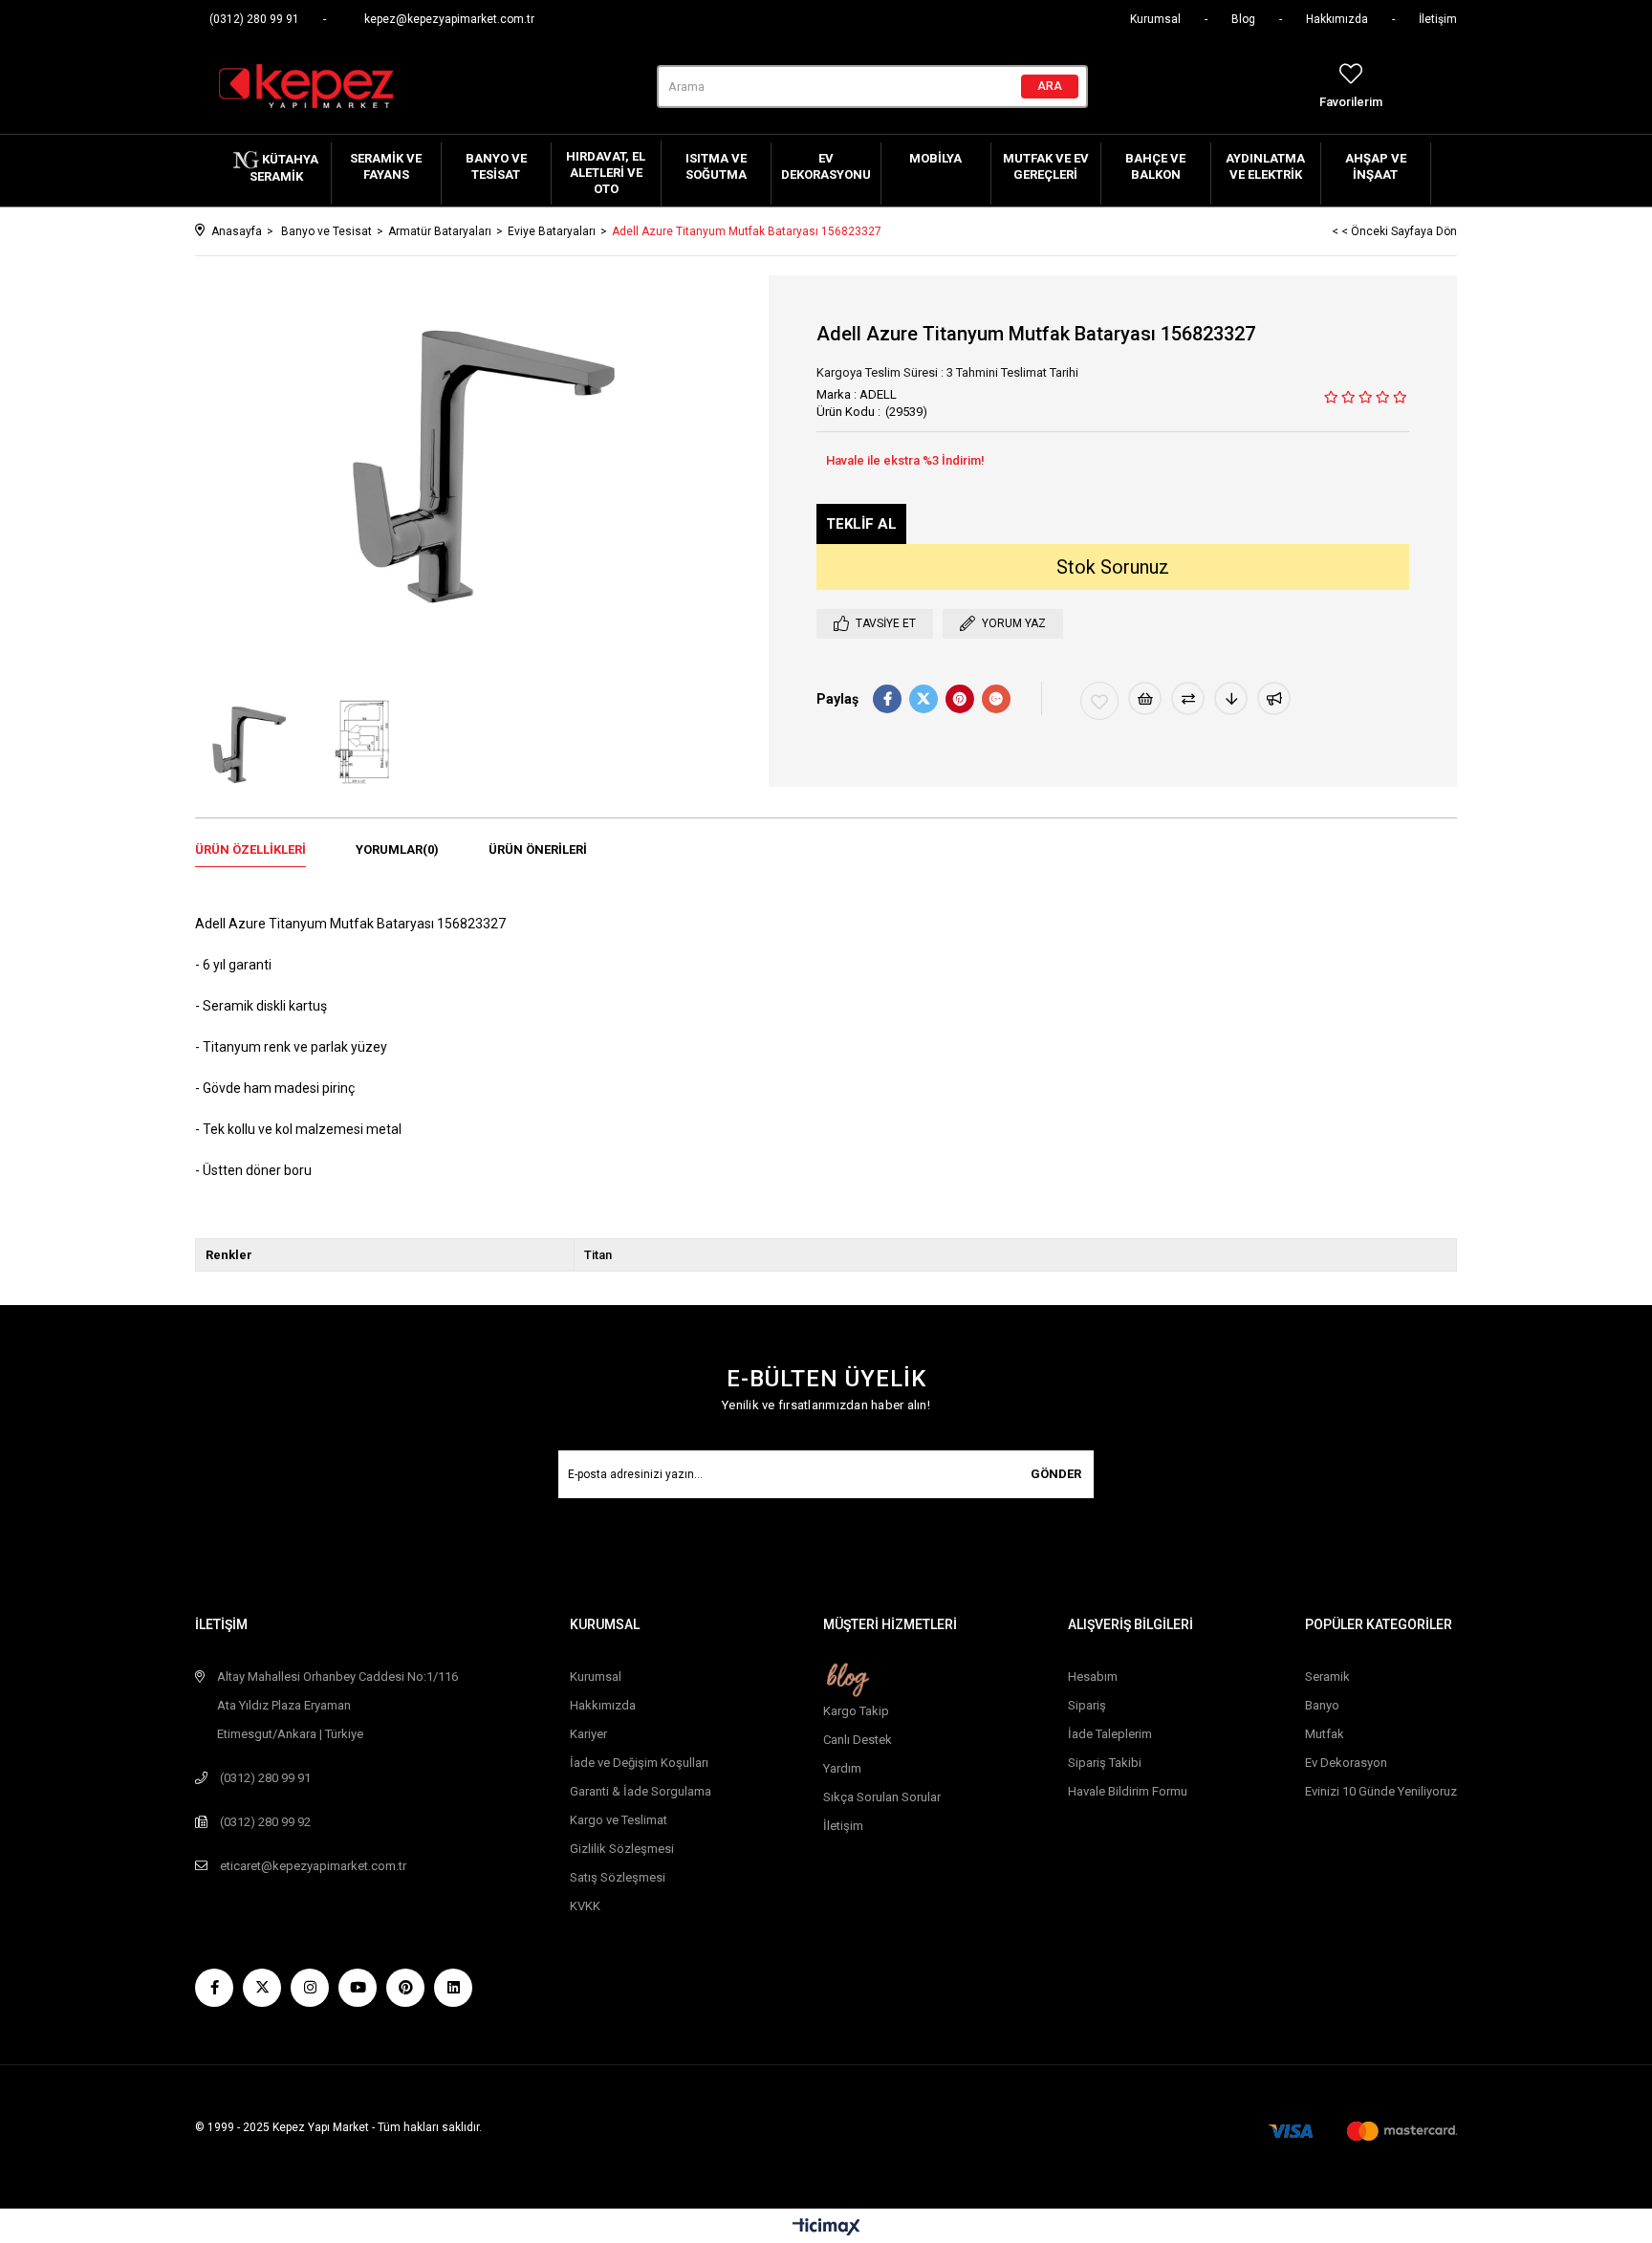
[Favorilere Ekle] (1099, 701)
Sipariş (1087, 1705)
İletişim (1438, 19)
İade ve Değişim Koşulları (639, 1763)
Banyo (1322, 1705)
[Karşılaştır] (1188, 698)
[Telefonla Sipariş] (861, 524)
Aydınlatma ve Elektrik (1265, 166)
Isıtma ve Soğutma (716, 166)
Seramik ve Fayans (386, 166)
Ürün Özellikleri (250, 849)
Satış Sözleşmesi (618, 1877)
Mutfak (1325, 1734)
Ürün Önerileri (538, 849)
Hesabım (1093, 1677)
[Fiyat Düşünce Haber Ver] (1231, 698)
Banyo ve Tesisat (496, 166)
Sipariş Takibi (1105, 1763)
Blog (1243, 19)
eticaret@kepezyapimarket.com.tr (313, 1866)
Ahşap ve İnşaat (1376, 166)
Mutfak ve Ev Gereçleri (1046, 166)
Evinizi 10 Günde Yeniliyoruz (1381, 1791)
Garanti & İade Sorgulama (641, 1791)
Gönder (1056, 1474)
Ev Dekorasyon (1346, 1763)
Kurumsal (1155, 19)
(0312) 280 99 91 (254, 19)
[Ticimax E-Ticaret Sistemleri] (826, 2228)
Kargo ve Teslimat (619, 1820)
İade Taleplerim (1110, 1734)
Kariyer (588, 1734)
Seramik (1327, 1677)
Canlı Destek (858, 1740)
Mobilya (935, 158)
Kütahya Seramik (284, 168)
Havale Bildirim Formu (1128, 1791)
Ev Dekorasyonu (826, 166)
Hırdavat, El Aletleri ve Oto (606, 173)
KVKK (585, 1906)
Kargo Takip (856, 1711)
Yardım (842, 1768)
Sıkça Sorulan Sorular (882, 1797)
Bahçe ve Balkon (1155, 166)
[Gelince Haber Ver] (1274, 698)
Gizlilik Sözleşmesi (622, 1849)
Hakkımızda (1337, 19)
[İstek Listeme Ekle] (1145, 698)
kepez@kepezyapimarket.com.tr (449, 19)
